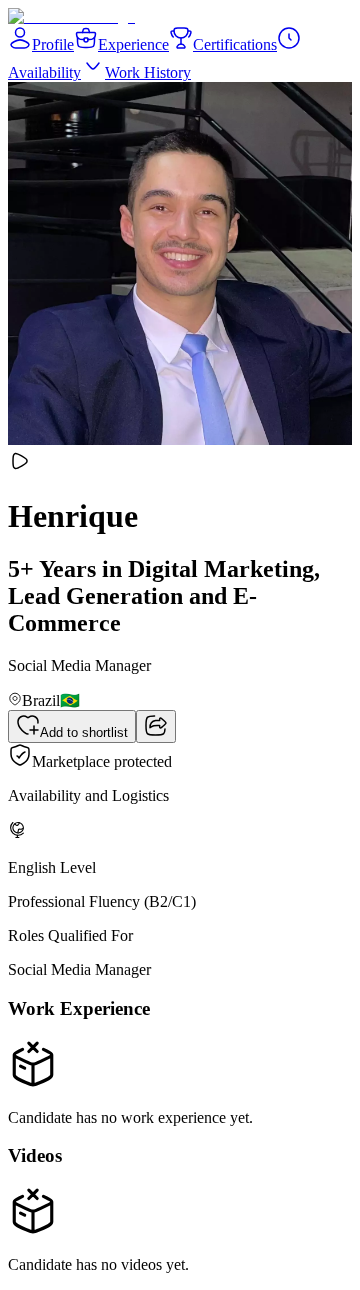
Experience (133, 44)
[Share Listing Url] (156, 726)
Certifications (235, 44)
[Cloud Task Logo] (71, 16)
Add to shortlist (84, 732)
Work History (148, 72)
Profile (53, 44)
